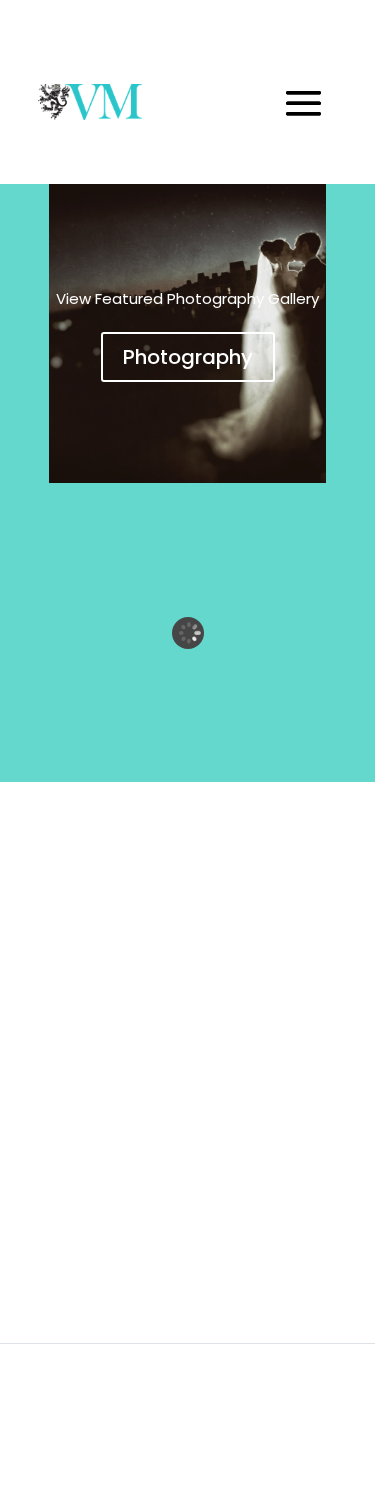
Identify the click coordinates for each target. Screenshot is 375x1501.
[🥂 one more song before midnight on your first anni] (91, 1119)
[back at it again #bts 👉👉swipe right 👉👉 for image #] (91, 895)
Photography (188, 357)
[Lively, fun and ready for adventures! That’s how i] (91, 1232)
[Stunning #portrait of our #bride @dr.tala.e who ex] (91, 1007)
